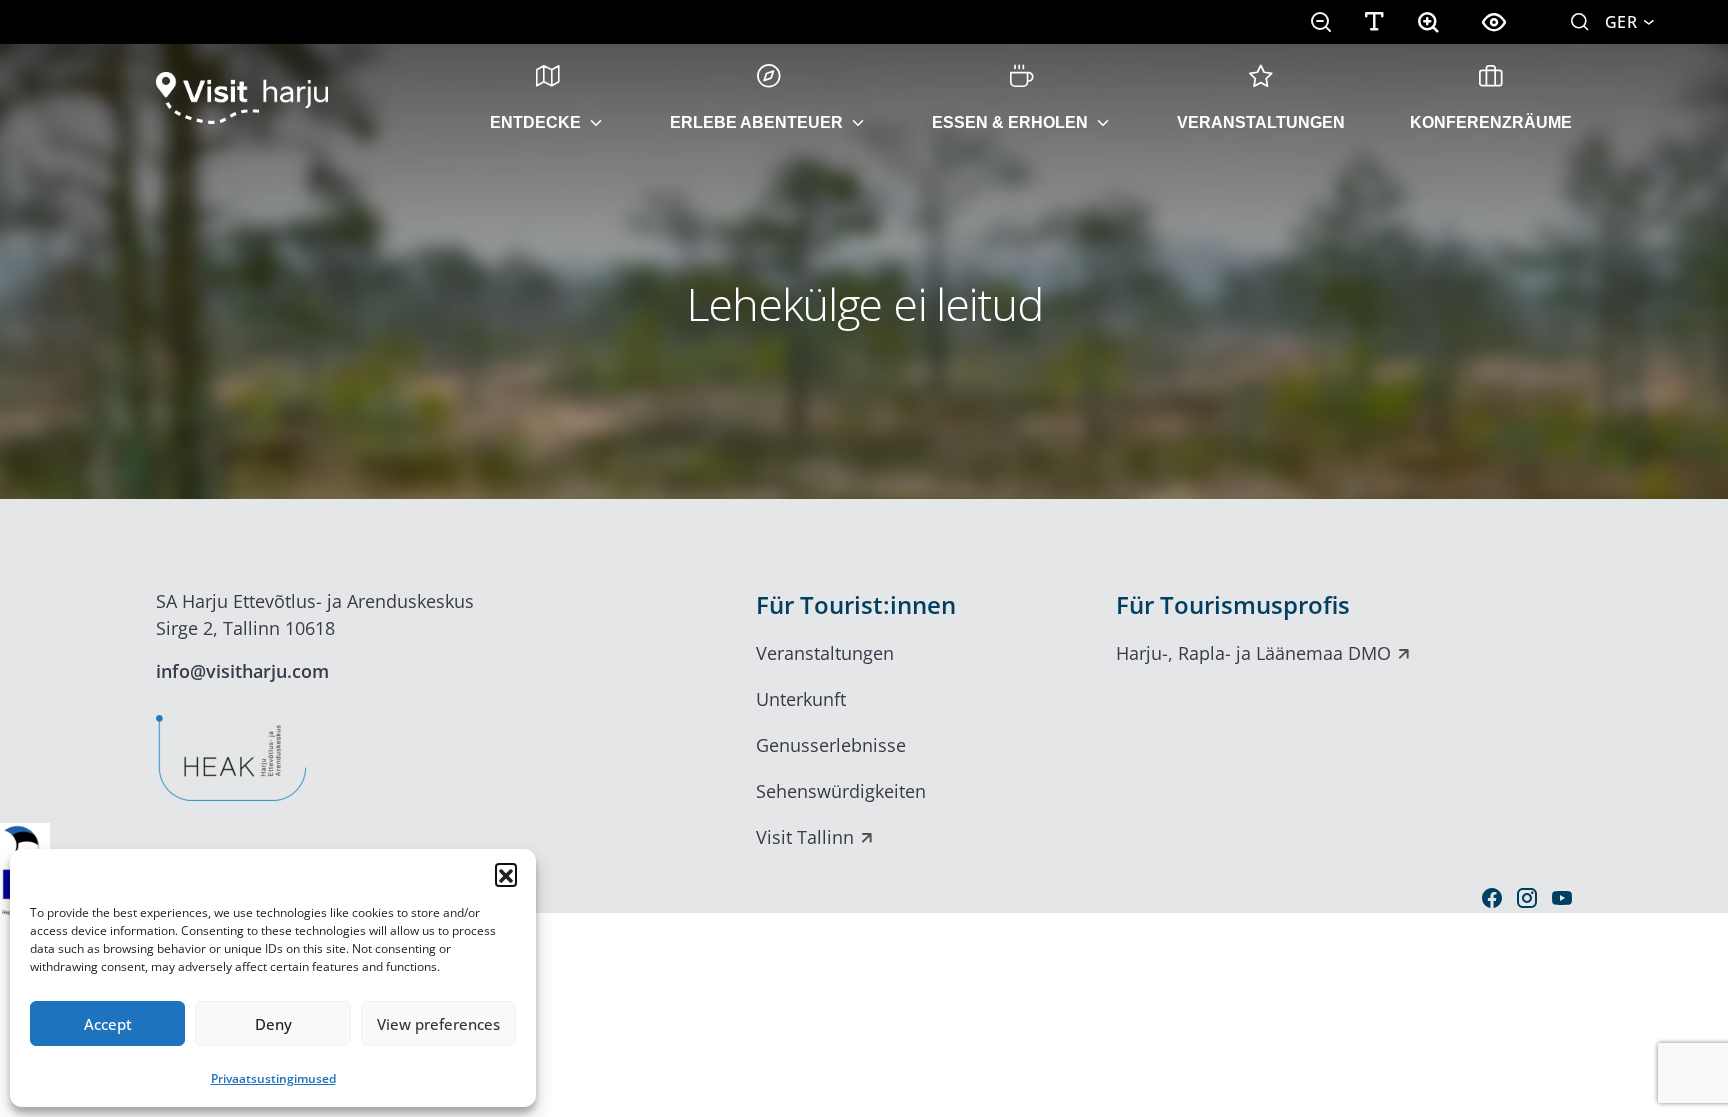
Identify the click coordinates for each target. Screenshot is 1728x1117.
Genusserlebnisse (831, 745)
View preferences (438, 1024)
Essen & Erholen (1010, 122)
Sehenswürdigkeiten (841, 791)
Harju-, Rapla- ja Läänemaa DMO (1253, 653)
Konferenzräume (1491, 122)
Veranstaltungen (1261, 122)
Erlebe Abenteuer (756, 122)
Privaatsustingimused (273, 1078)
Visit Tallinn (805, 837)
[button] (506, 874)
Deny (273, 1024)
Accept (108, 1024)
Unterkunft (801, 699)
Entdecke (535, 122)
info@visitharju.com (242, 671)
